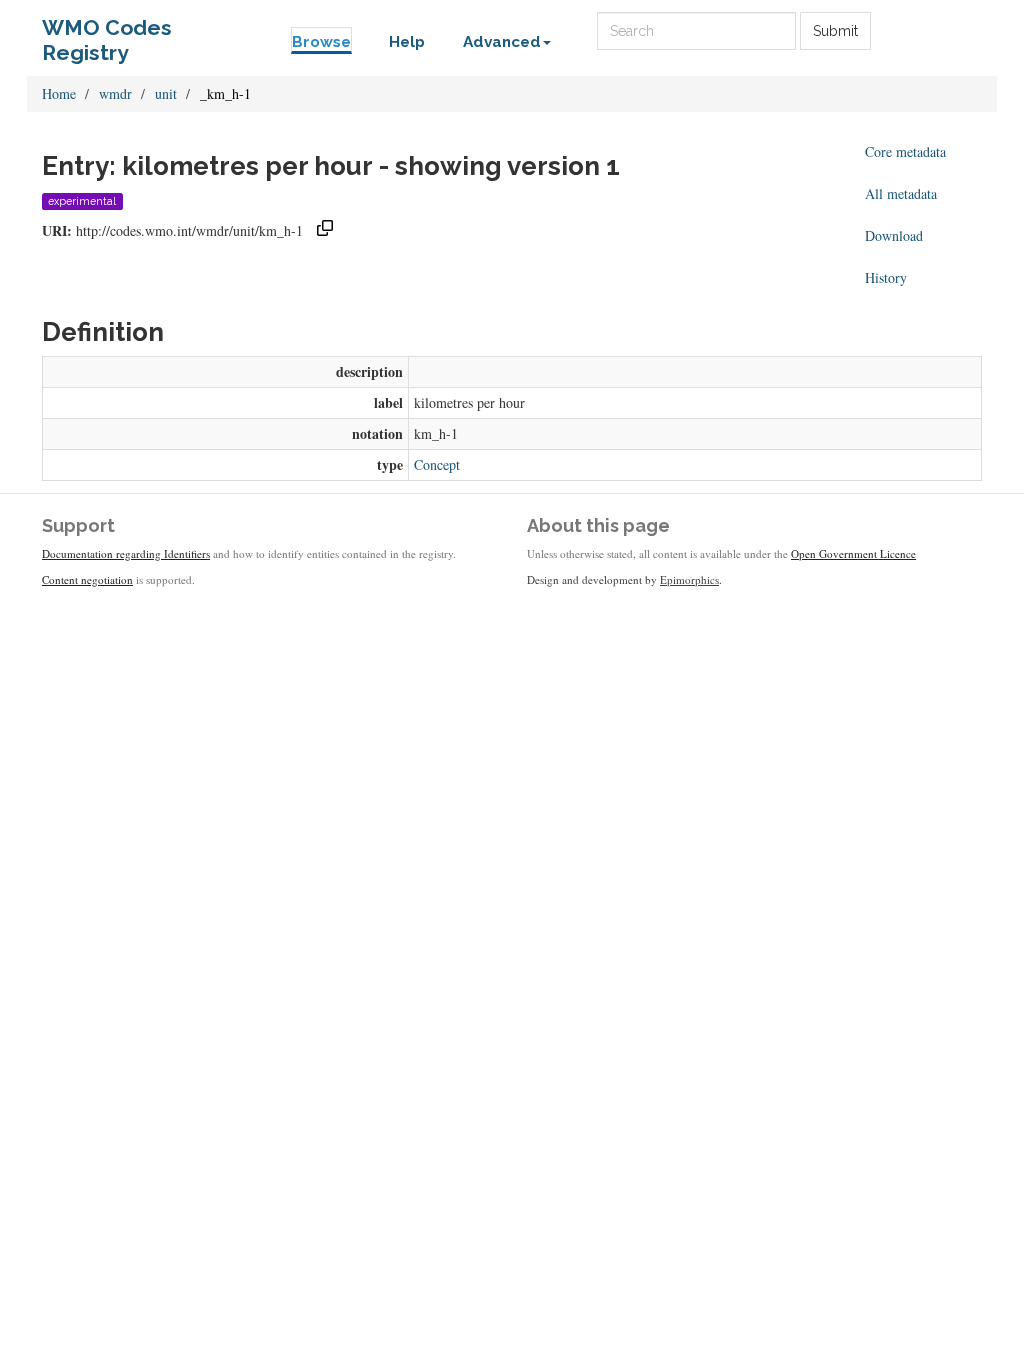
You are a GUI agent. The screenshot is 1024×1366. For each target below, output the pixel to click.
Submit (835, 31)
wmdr (115, 93)
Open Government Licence (853, 553)
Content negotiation (87, 579)
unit (166, 93)
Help (407, 42)
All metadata (901, 193)
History (886, 277)
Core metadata (905, 151)
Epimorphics (689, 579)
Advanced (502, 42)
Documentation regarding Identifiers (126, 553)
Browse (321, 42)
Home (59, 93)
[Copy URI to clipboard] (325, 230)
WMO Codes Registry (107, 32)
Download (894, 235)
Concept (437, 464)
